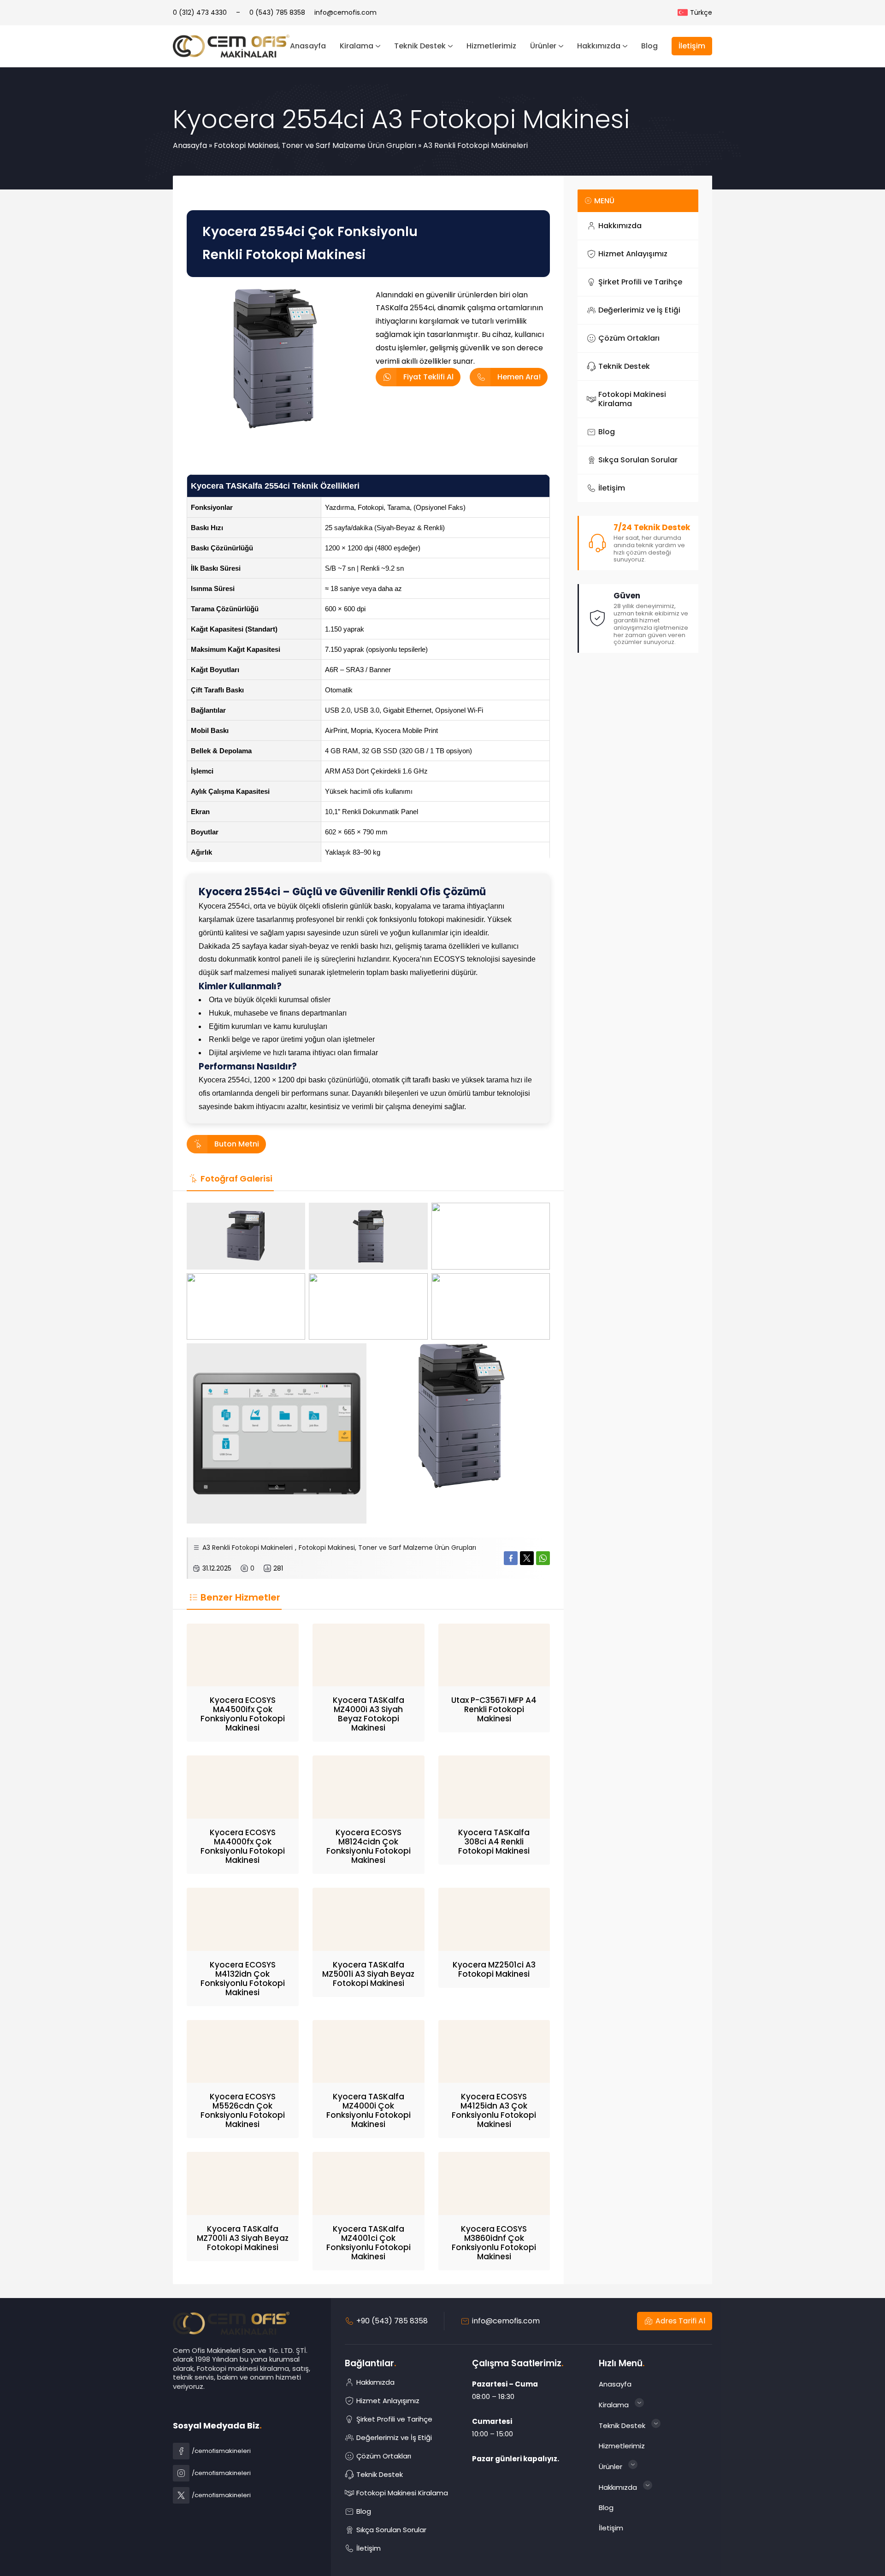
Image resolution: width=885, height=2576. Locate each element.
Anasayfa (190, 145)
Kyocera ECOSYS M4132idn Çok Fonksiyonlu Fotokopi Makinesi (243, 1979)
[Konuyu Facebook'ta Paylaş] (511, 1558)
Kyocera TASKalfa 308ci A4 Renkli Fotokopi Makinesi (494, 1842)
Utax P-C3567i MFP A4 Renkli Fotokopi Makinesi (494, 1709)
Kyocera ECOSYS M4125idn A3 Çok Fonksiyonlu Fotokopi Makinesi (494, 2110)
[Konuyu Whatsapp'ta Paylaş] (543, 1558)
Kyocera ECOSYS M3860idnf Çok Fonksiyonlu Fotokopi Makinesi (494, 2243)
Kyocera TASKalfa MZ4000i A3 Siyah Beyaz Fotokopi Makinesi (369, 1714)
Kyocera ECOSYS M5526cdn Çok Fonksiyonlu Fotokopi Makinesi (243, 2110)
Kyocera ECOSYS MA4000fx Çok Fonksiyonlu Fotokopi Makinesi (243, 1846)
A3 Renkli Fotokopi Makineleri (475, 145)
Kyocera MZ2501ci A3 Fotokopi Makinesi (494, 1969)
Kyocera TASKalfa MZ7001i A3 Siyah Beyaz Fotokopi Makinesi (243, 2238)
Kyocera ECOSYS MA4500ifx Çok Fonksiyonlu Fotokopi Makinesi (243, 1714)
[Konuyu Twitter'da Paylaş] (527, 1558)
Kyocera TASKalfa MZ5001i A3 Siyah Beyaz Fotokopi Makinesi (368, 1974)
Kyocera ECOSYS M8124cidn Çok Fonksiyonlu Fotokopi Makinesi (369, 1846)
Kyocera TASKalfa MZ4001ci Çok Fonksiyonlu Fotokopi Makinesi (369, 2243)
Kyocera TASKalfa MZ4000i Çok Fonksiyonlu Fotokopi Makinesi (369, 2110)
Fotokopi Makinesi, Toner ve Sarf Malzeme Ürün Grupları (315, 145)
